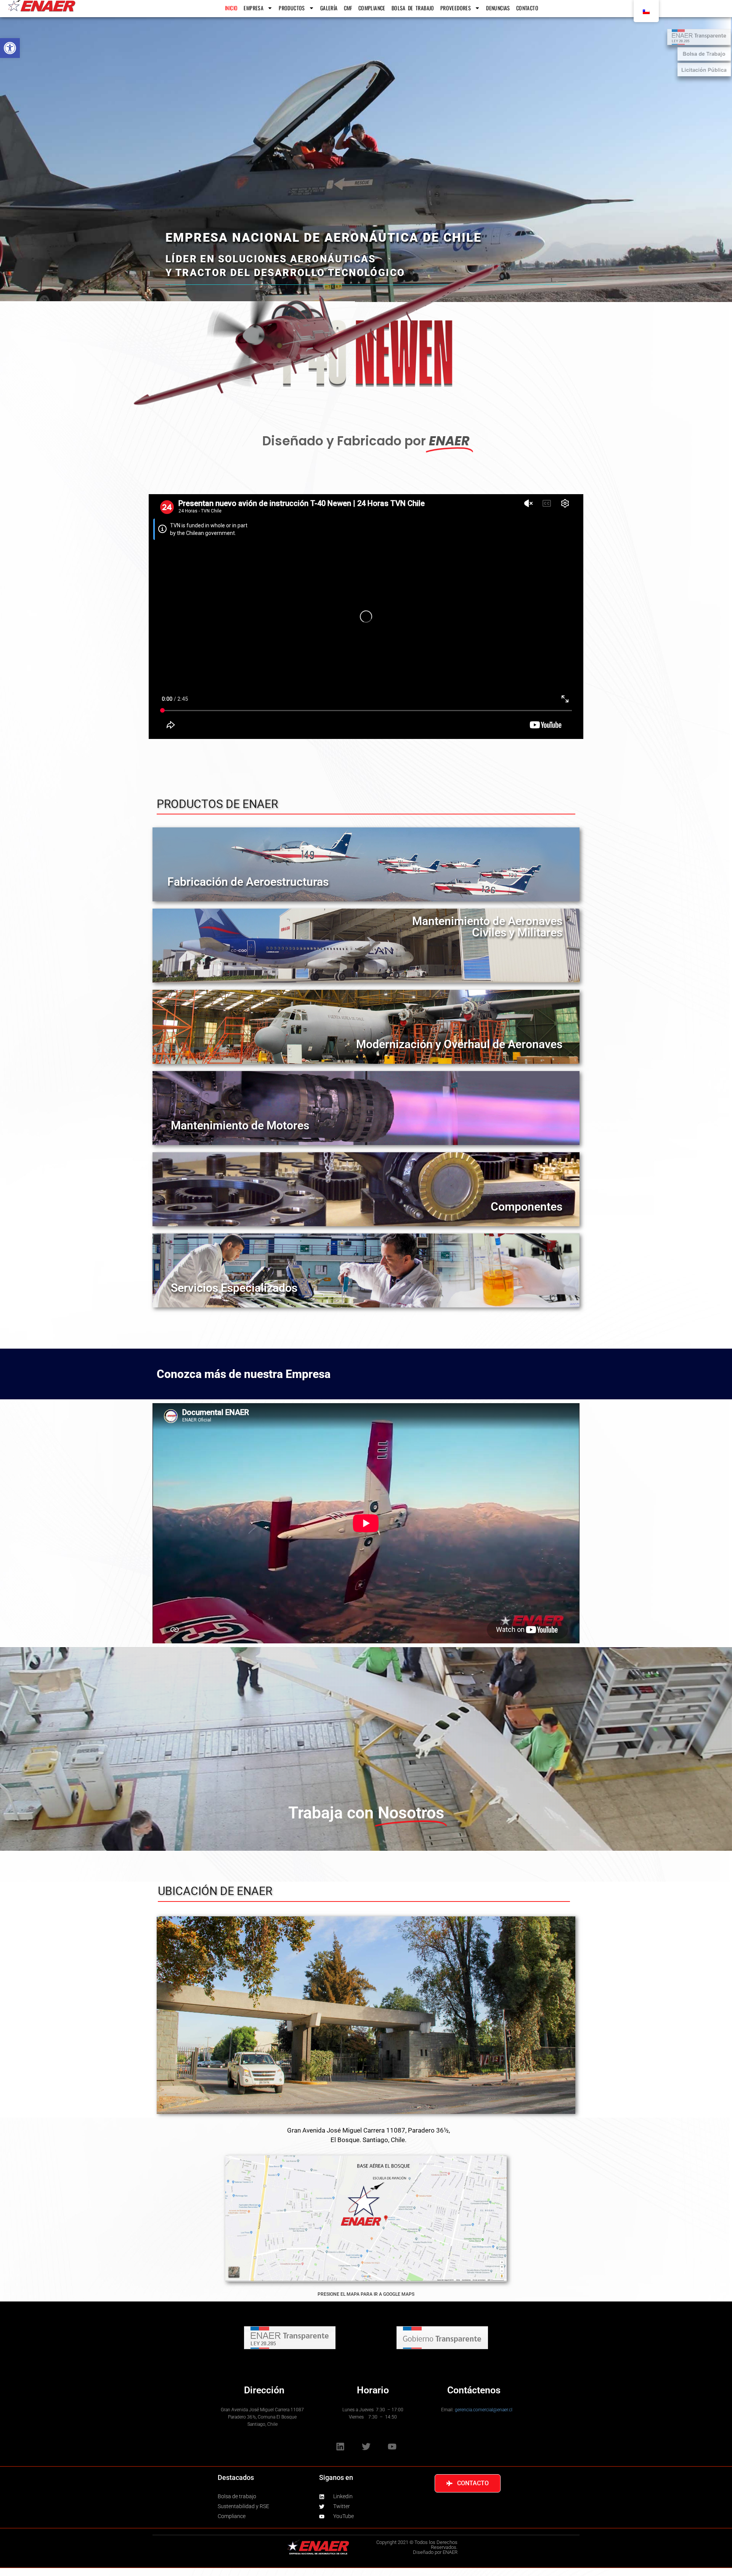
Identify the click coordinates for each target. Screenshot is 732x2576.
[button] (10, 48)
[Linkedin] (340, 2446)
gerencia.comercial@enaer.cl (484, 2410)
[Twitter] (366, 2446)
